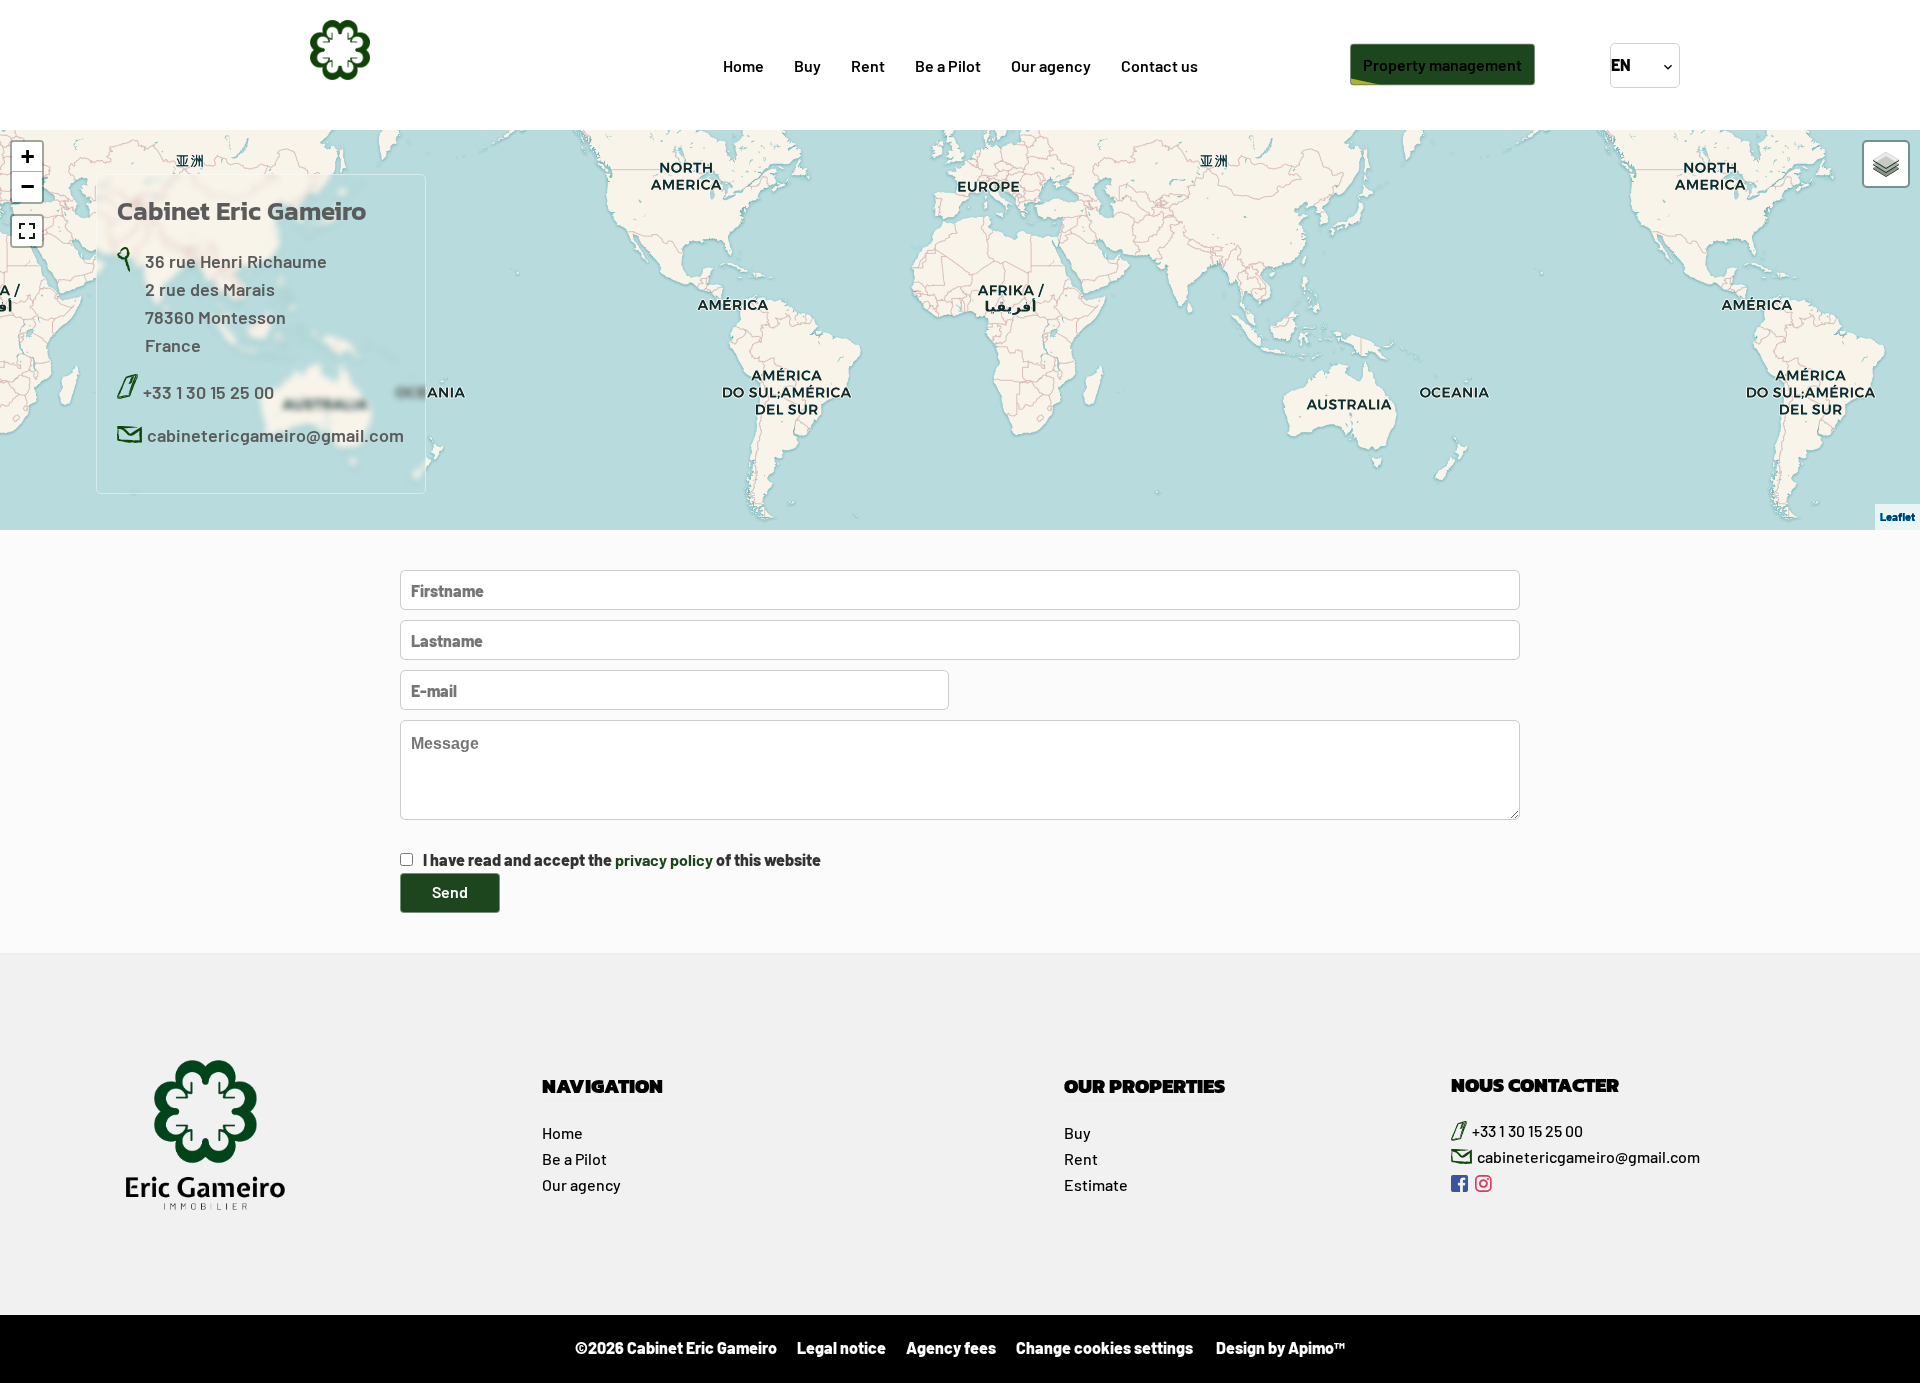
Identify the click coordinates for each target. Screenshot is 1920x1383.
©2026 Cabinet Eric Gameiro (676, 1347)
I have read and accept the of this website (622, 859)
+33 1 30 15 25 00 (208, 392)
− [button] (27, 186)
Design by (1279, 1347)
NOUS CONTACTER (1535, 1085)
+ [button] (27, 156)
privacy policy (664, 859)
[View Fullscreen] (27, 231)
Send (450, 891)
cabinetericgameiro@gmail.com (275, 435)
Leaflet (1897, 516)
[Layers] (1886, 164)
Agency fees (951, 1347)
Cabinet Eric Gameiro (242, 210)
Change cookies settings (1104, 1347)
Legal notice (841, 1347)
